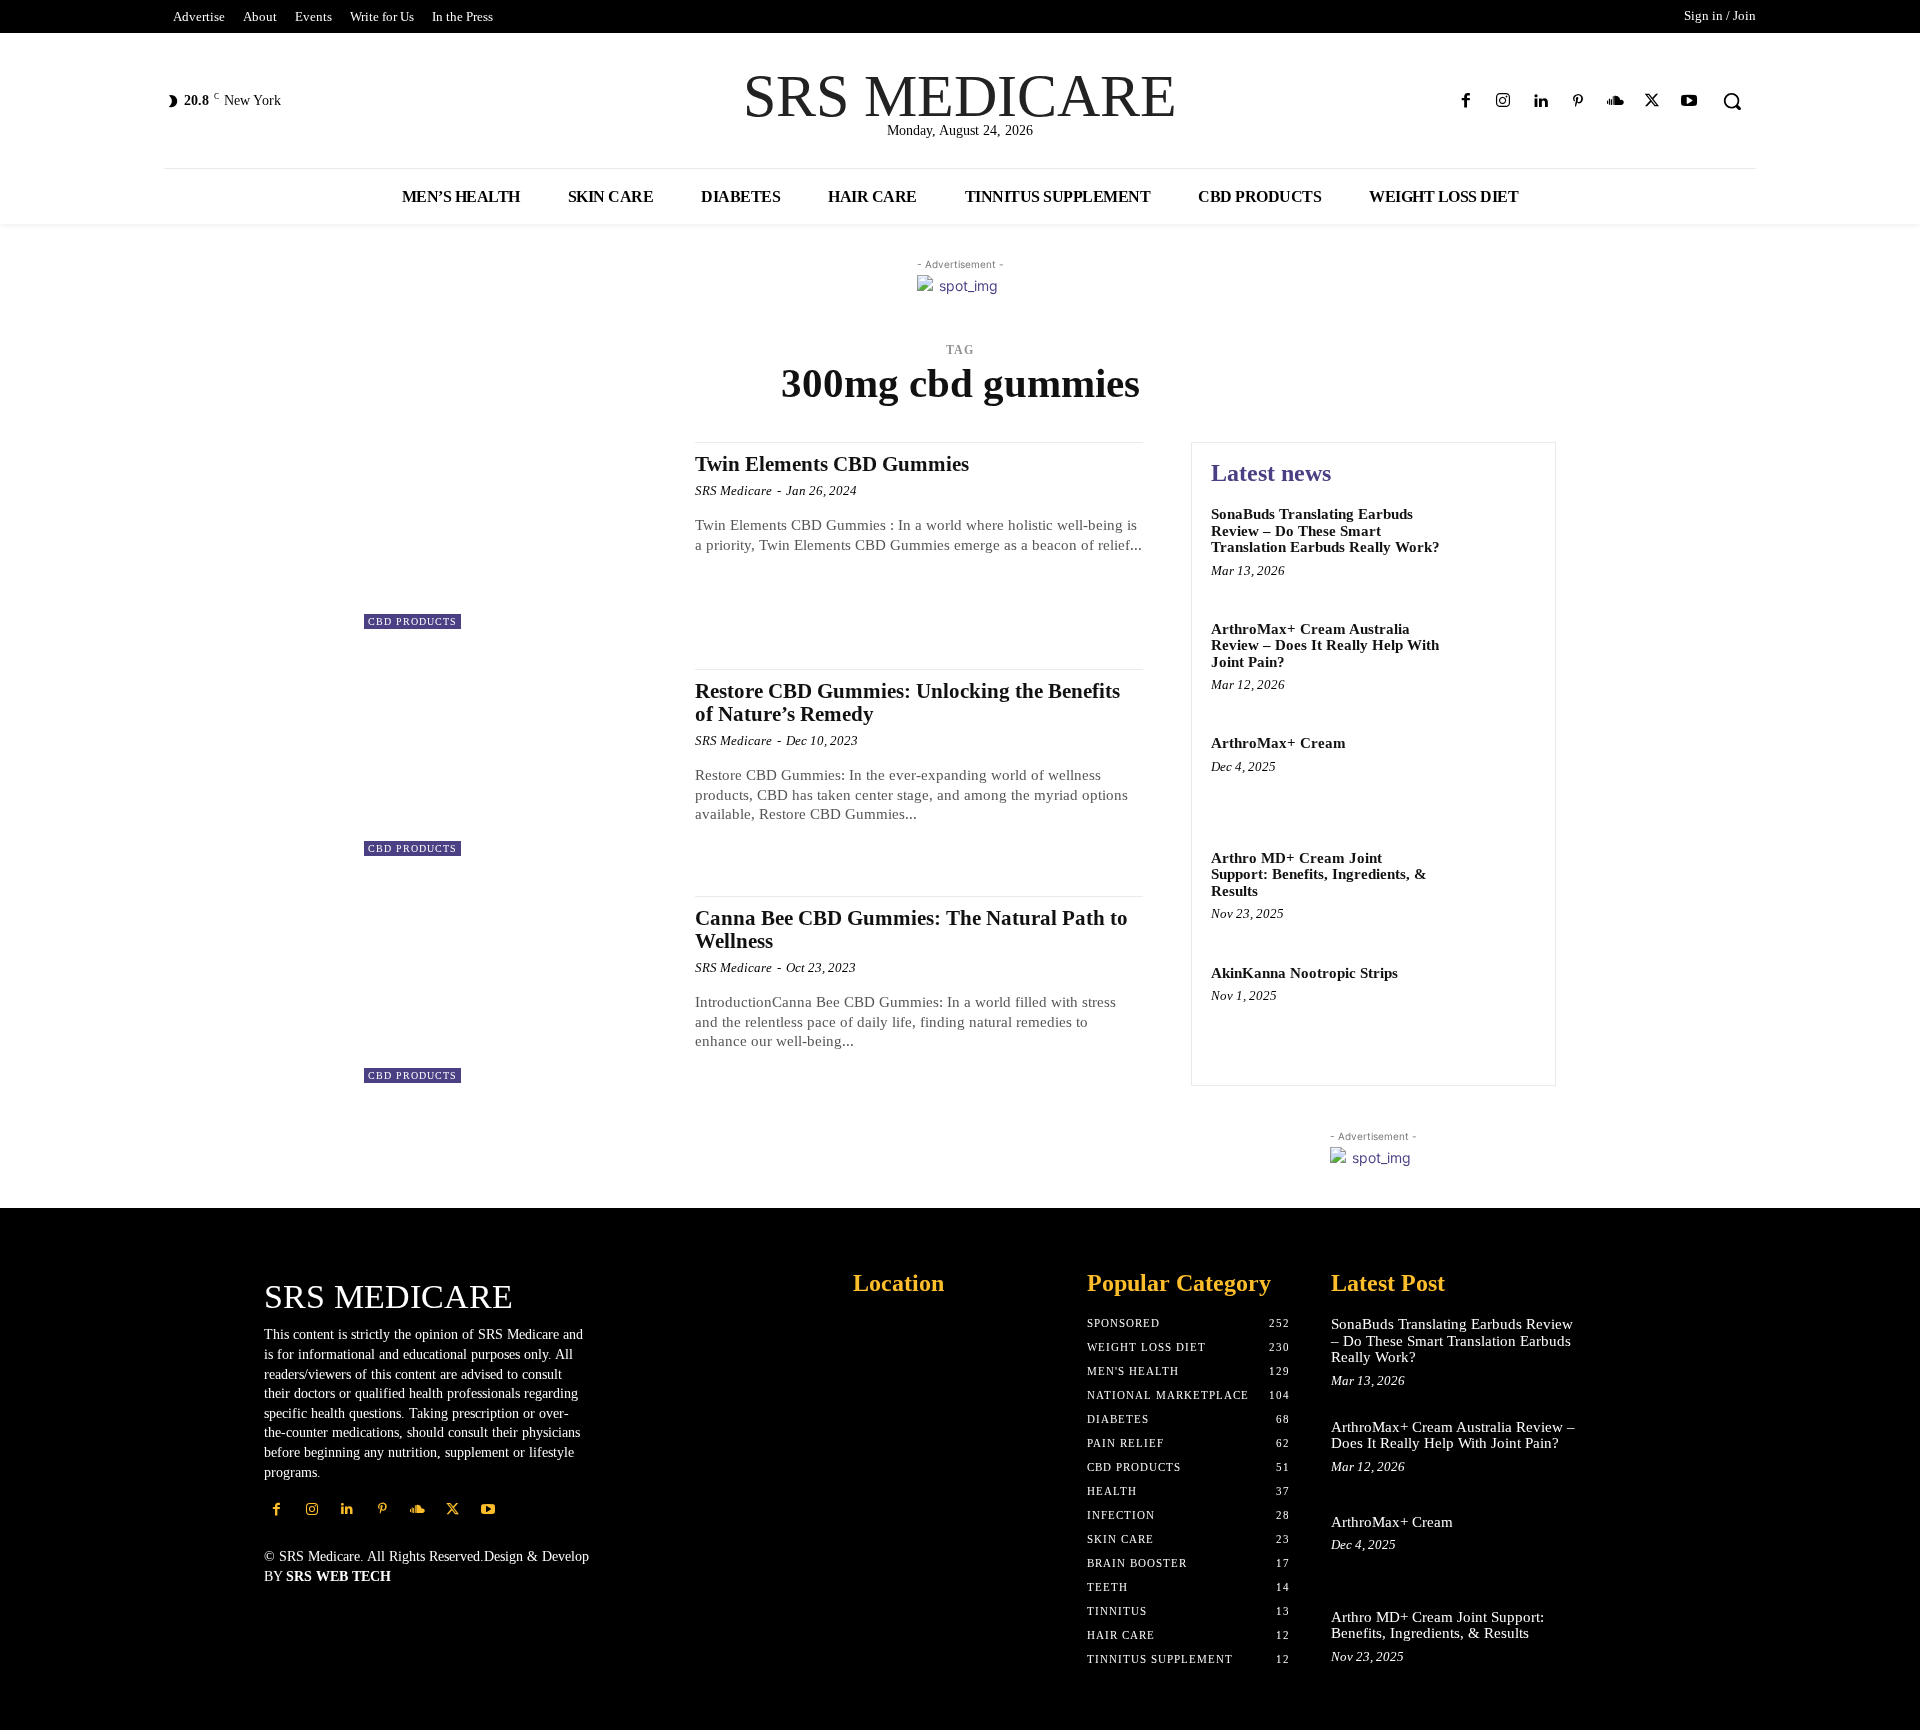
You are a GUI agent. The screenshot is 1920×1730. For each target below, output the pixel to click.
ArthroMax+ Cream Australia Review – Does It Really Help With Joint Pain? (1325, 645)
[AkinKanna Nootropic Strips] (1493, 1003)
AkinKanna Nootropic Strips (1304, 973)
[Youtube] (1689, 101)
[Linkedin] (1540, 101)
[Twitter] (1652, 101)
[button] (1732, 101)
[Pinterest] (1577, 101)
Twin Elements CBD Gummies (832, 464)
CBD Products (412, 621)
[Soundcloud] (1614, 101)
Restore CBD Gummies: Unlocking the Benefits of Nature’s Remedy (907, 702)
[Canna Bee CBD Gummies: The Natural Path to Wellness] (519, 989)
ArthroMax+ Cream (1278, 743)
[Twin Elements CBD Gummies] (519, 535)
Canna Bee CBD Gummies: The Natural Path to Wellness (911, 929)
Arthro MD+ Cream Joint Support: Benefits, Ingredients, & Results (1319, 874)
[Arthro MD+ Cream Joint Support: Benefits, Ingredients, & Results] (1493, 888)
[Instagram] (1503, 101)
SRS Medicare (733, 490)
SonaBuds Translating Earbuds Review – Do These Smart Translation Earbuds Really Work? (1325, 530)
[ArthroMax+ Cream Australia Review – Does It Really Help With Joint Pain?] (1493, 659)
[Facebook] (1466, 101)
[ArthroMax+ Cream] (1493, 773)
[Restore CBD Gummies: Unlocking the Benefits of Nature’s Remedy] (519, 762)
